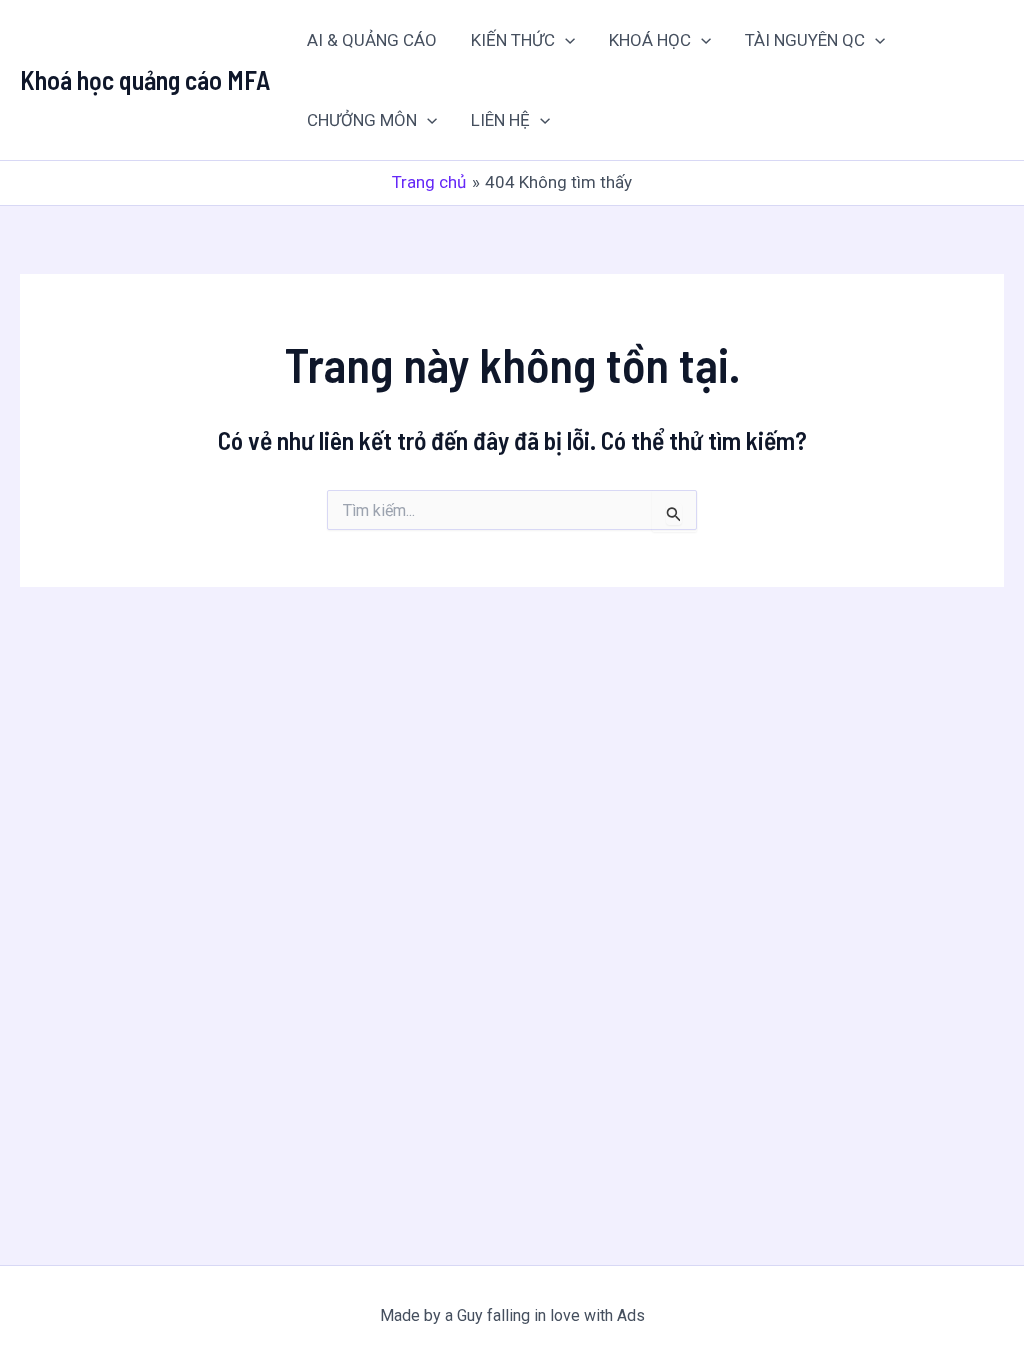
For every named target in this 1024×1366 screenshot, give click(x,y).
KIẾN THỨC (513, 40)
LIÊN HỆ (500, 120)
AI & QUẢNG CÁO (372, 40)
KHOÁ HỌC (650, 40)
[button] (565, 40)
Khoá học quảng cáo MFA (145, 79)
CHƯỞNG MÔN (362, 120)
